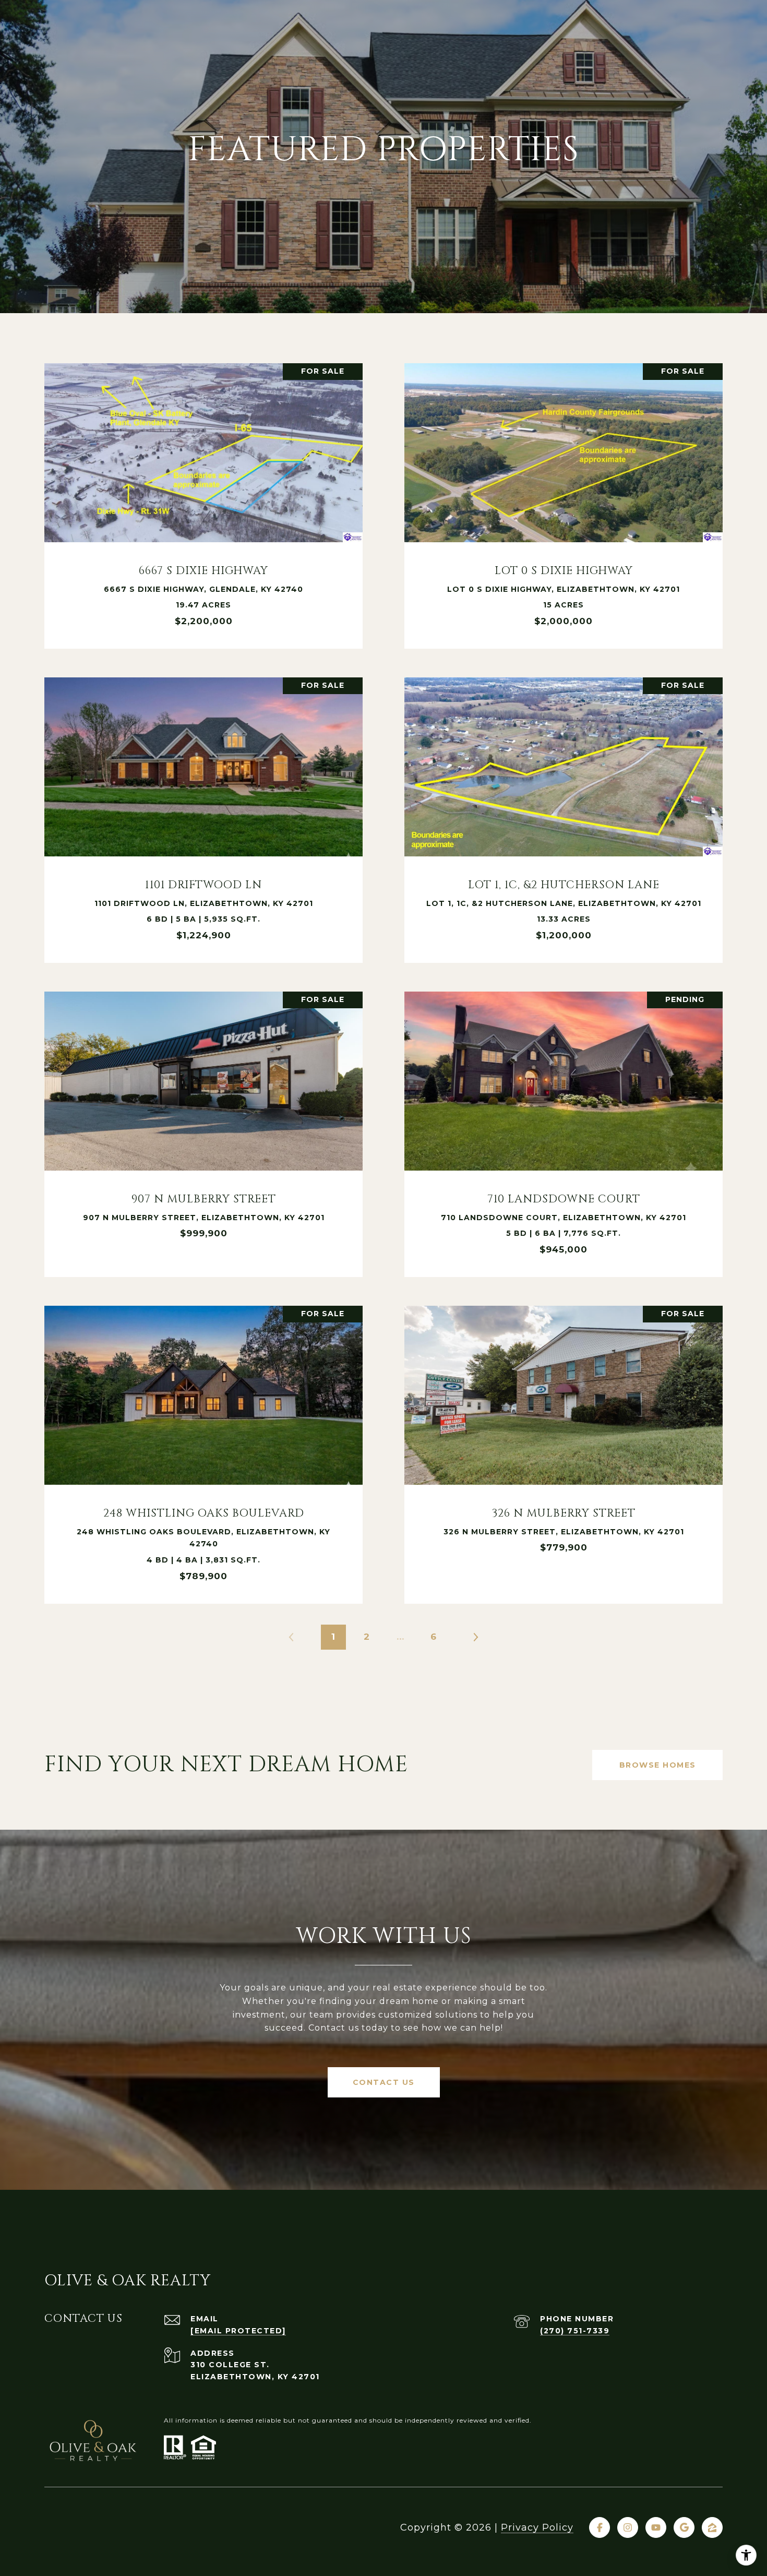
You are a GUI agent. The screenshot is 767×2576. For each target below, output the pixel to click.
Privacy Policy (537, 2527)
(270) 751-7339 (575, 2331)
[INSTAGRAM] (628, 2527)
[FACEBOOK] (600, 2527)
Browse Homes (658, 1765)
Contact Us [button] (384, 2082)
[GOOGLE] (684, 2527)
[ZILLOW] (712, 2527)
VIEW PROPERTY (203, 501)
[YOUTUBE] (656, 2527)
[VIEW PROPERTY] (203, 492)
